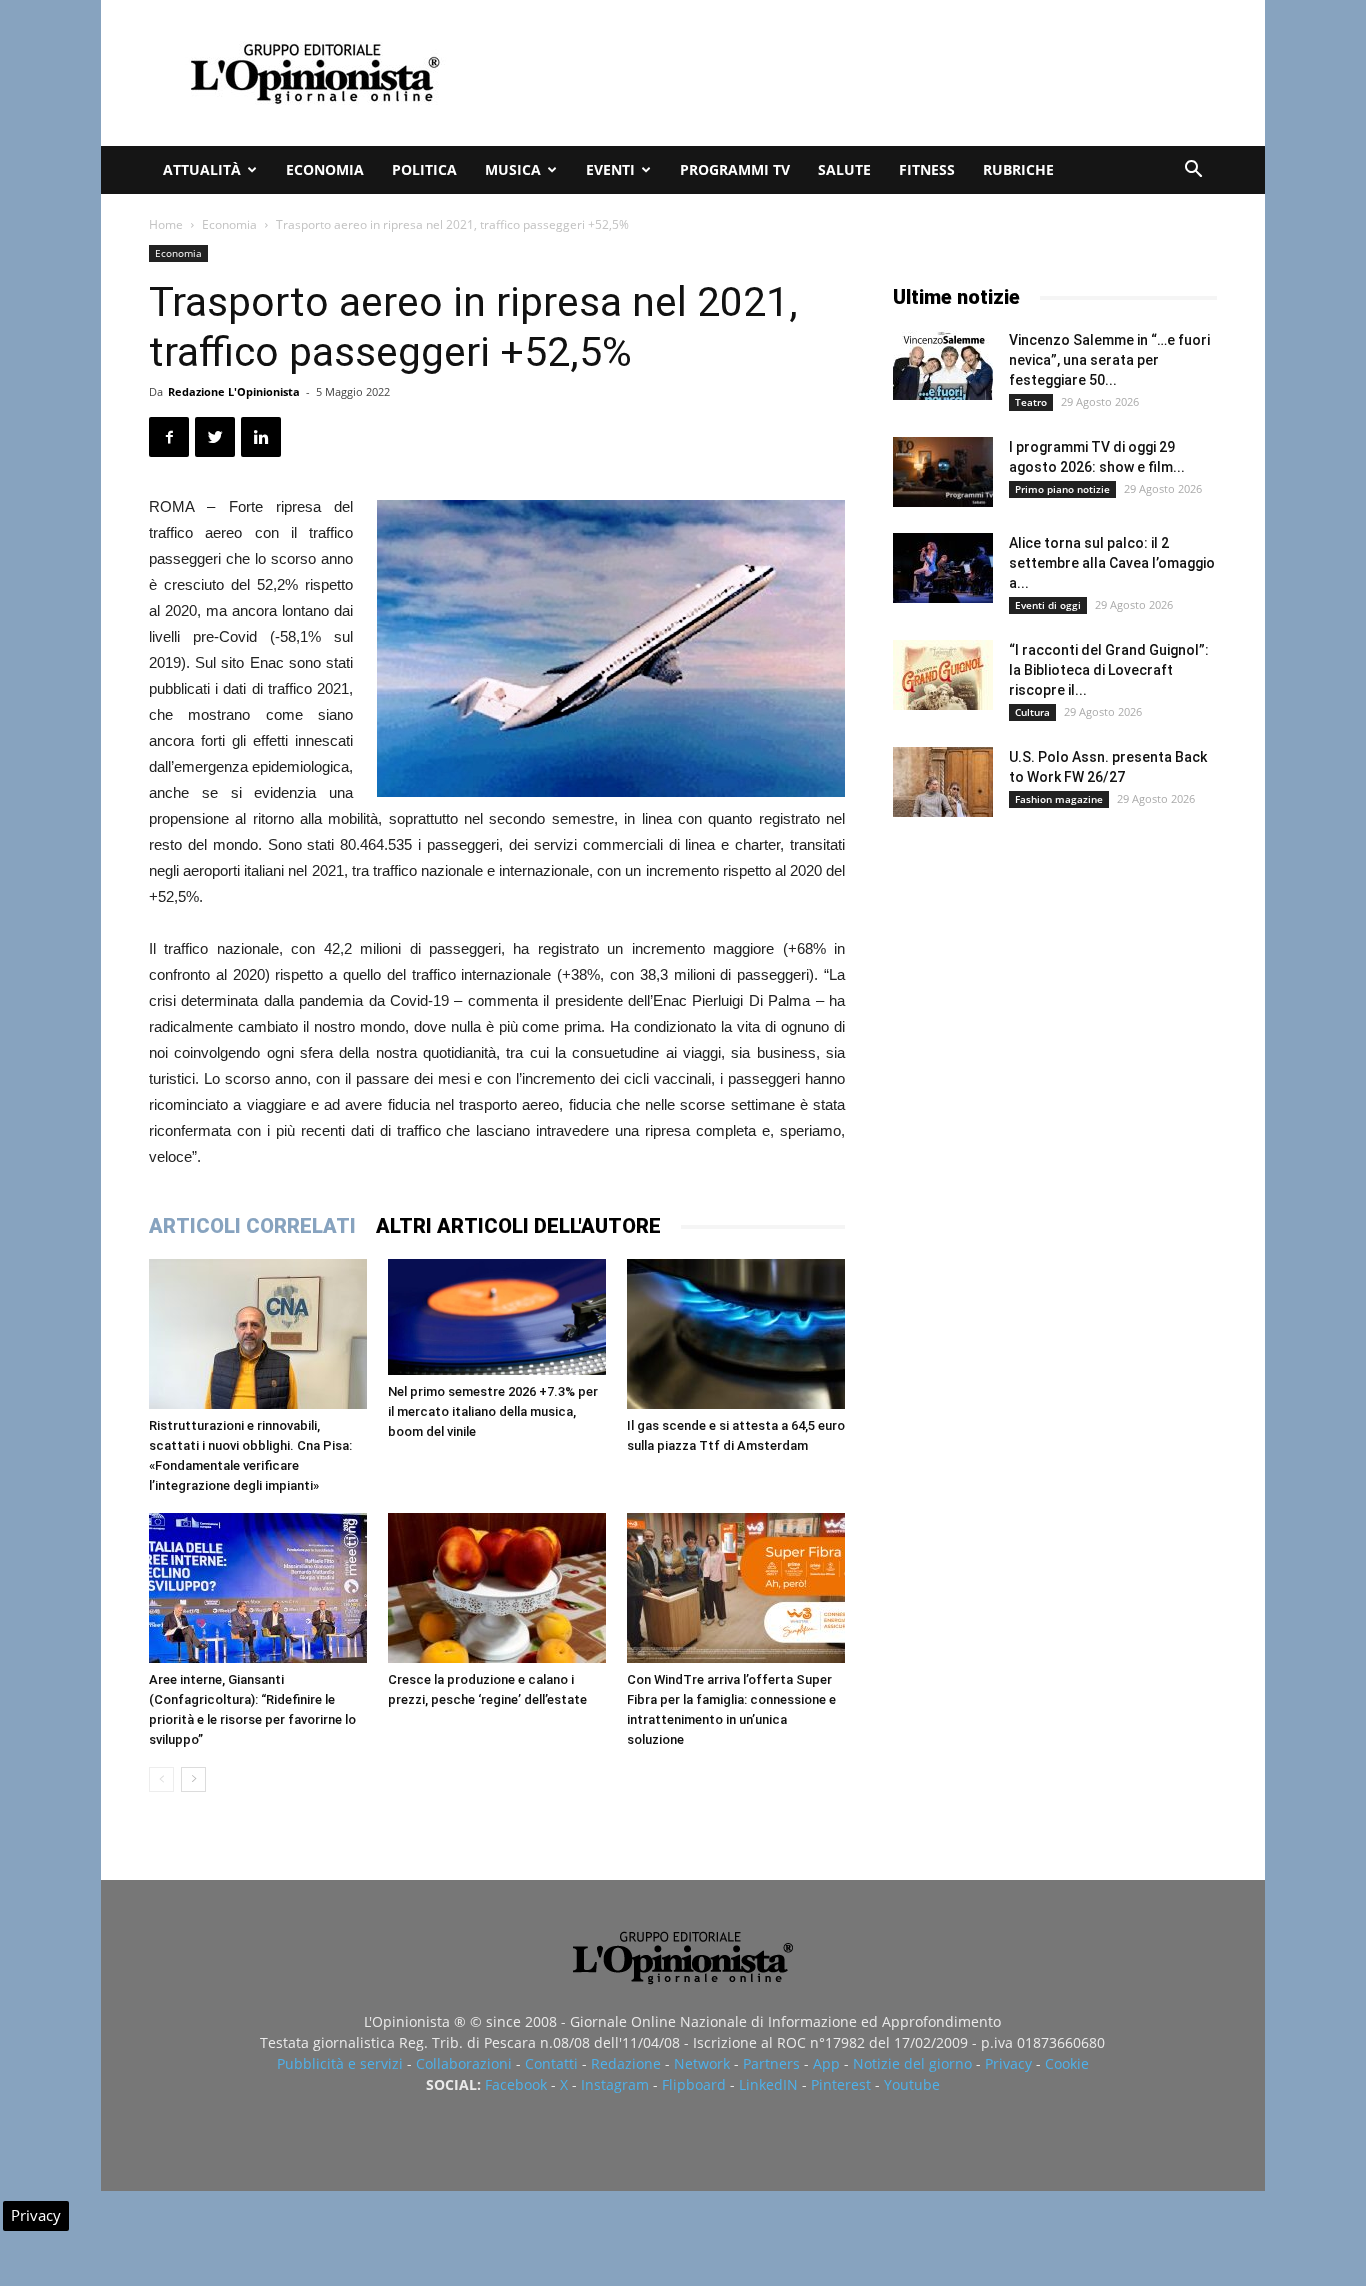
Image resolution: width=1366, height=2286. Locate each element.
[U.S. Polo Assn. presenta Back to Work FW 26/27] (943, 782)
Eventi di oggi (1048, 605)
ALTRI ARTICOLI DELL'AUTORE (518, 1226)
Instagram (615, 2084)
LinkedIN (768, 2084)
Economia (325, 169)
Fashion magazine (1059, 799)
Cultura (1032, 712)
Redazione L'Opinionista (234, 391)
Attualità (202, 169)
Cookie (1067, 2063)
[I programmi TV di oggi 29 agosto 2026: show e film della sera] (943, 472)
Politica (424, 169)
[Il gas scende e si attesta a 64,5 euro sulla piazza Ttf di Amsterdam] (736, 1334)
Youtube (912, 2084)
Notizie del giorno (912, 2063)
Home (166, 224)
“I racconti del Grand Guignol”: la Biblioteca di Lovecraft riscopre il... (1109, 670)
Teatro (1031, 402)
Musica (513, 169)
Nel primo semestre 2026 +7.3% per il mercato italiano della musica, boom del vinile (493, 1411)
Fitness (927, 169)
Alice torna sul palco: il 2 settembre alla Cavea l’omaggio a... (1112, 563)
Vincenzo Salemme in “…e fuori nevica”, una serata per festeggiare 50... (1109, 360)
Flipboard (694, 2084)
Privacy (1008, 2063)
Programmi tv (735, 169)
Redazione (626, 2063)
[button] (1193, 171)
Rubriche (1018, 169)
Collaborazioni (464, 2063)
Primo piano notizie (1062, 489)
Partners (771, 2063)
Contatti (551, 2063)
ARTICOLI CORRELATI (252, 1226)
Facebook (516, 2084)
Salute (844, 169)
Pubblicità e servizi (340, 2063)
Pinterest (841, 2084)
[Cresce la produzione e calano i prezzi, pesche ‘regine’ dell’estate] (497, 1588)
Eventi (610, 169)
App (826, 2063)
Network (702, 2063)
